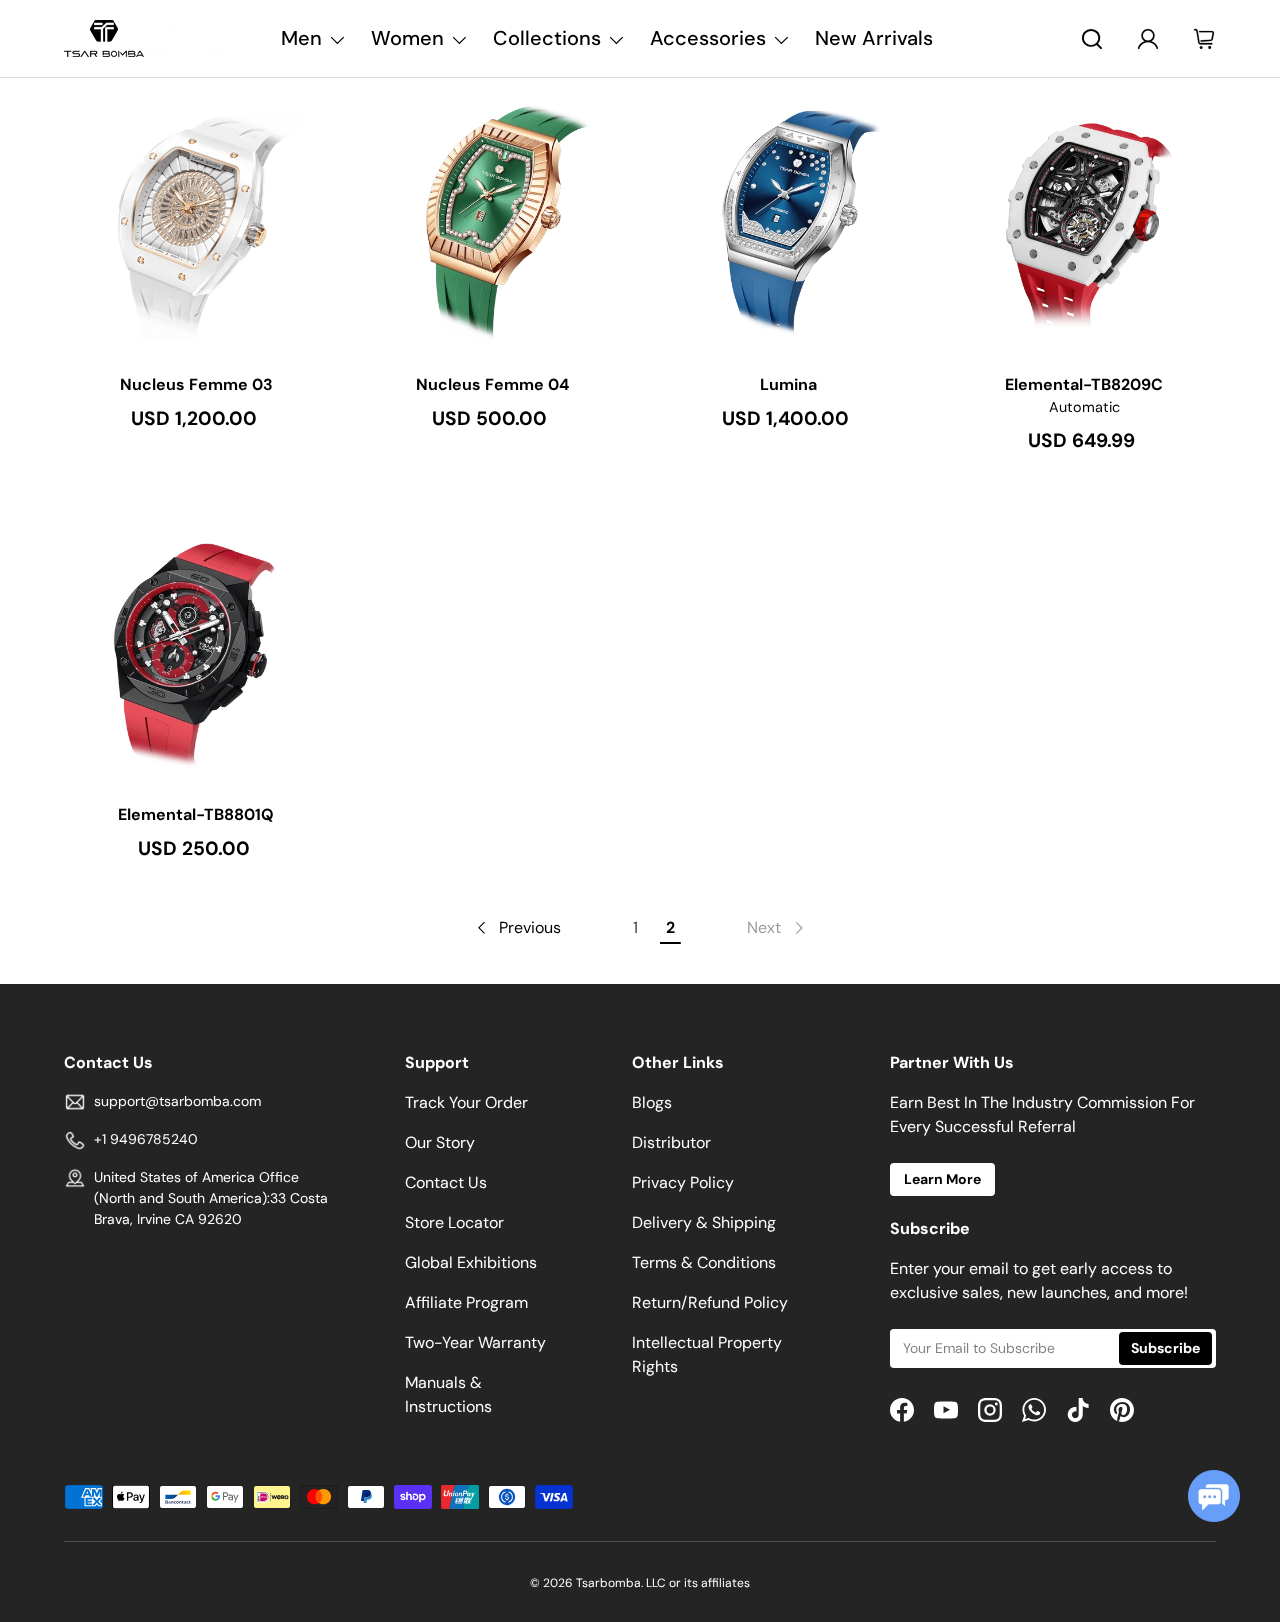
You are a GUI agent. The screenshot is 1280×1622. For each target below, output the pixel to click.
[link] (777, 928)
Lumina (788, 384)
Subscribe (1165, 1348)
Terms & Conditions (704, 1262)
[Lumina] (788, 221)
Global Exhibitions (471, 1262)
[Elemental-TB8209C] (1084, 221)
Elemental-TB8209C (1084, 384)
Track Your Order (466, 1102)
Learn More (942, 1179)
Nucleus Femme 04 (492, 384)
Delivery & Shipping (704, 1222)
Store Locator (454, 1222)
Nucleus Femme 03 (196, 384)
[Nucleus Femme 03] (196, 221)
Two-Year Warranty (475, 1342)
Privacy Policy (683, 1182)
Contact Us (446, 1182)
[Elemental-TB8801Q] (196, 651)
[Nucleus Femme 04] (492, 221)
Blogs (652, 1102)
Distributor (671, 1142)
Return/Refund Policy (710, 1302)
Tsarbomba (608, 1583)
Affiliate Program (466, 1302)
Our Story (440, 1142)
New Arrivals (874, 38)
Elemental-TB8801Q (196, 814)
